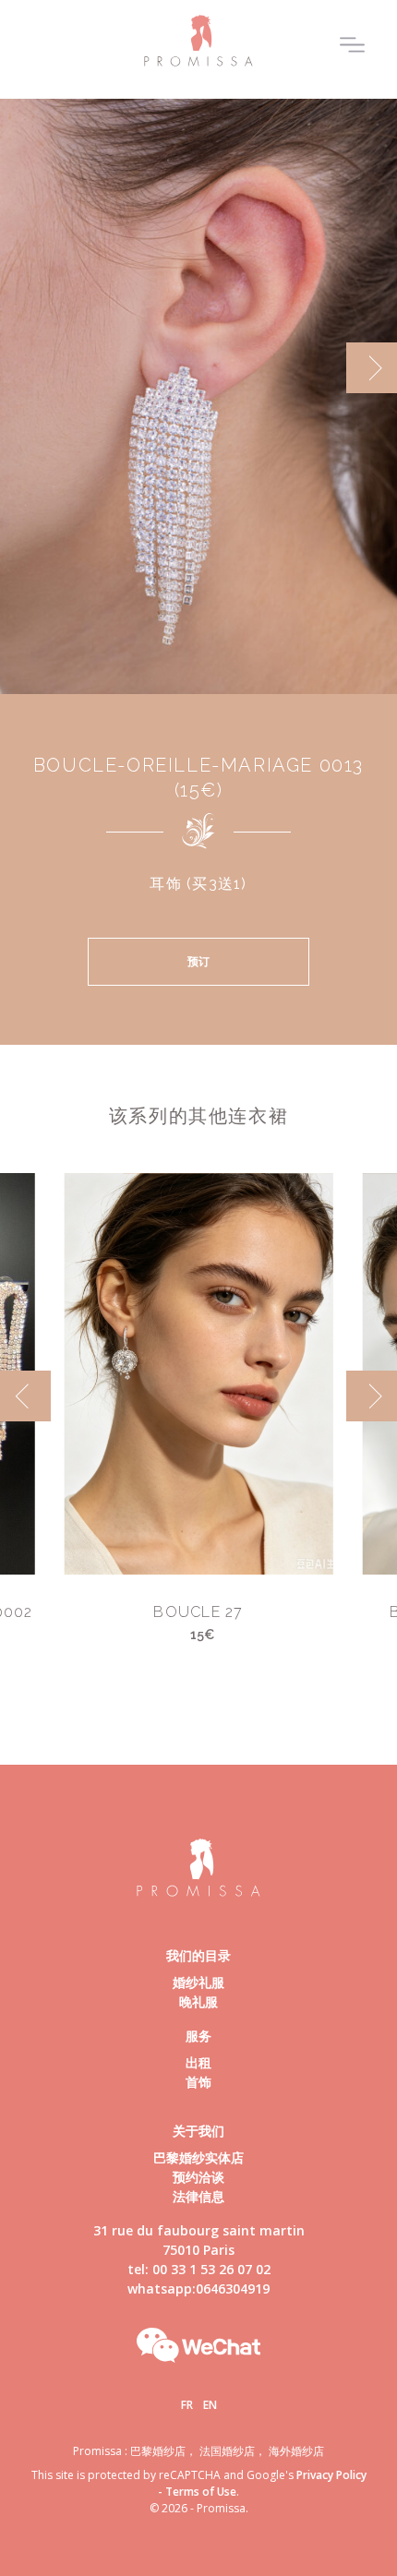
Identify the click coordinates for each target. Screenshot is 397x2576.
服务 (198, 2036)
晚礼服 (198, 2001)
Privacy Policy (331, 2475)
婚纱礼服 (198, 1982)
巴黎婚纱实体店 (198, 2157)
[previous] (25, 368)
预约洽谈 (198, 2177)
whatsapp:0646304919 (198, 2288)
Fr (187, 2405)
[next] (372, 368)
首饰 (198, 2082)
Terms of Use (201, 2492)
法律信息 (198, 2196)
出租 (198, 2062)
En (210, 2405)
